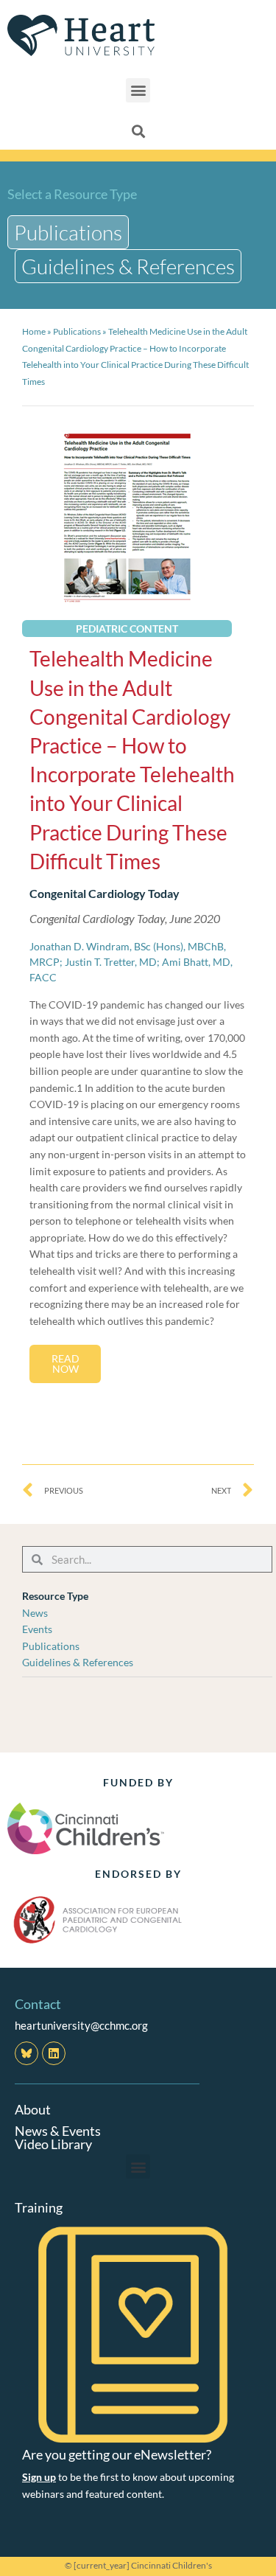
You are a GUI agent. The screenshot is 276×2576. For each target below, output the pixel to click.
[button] (138, 90)
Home (34, 331)
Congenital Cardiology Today (105, 893)
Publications (77, 331)
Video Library (53, 2144)
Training (39, 2207)
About (33, 2109)
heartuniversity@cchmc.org (81, 2025)
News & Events (58, 2131)
